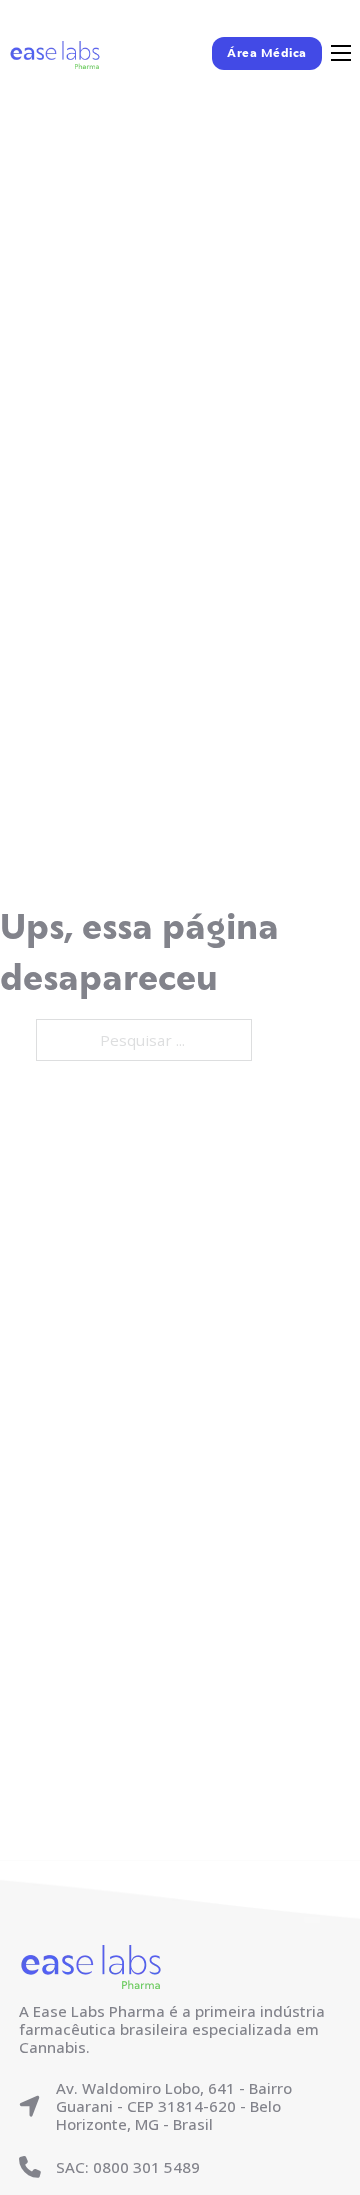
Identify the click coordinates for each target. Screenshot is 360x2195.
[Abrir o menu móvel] (341, 53)
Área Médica (267, 53)
